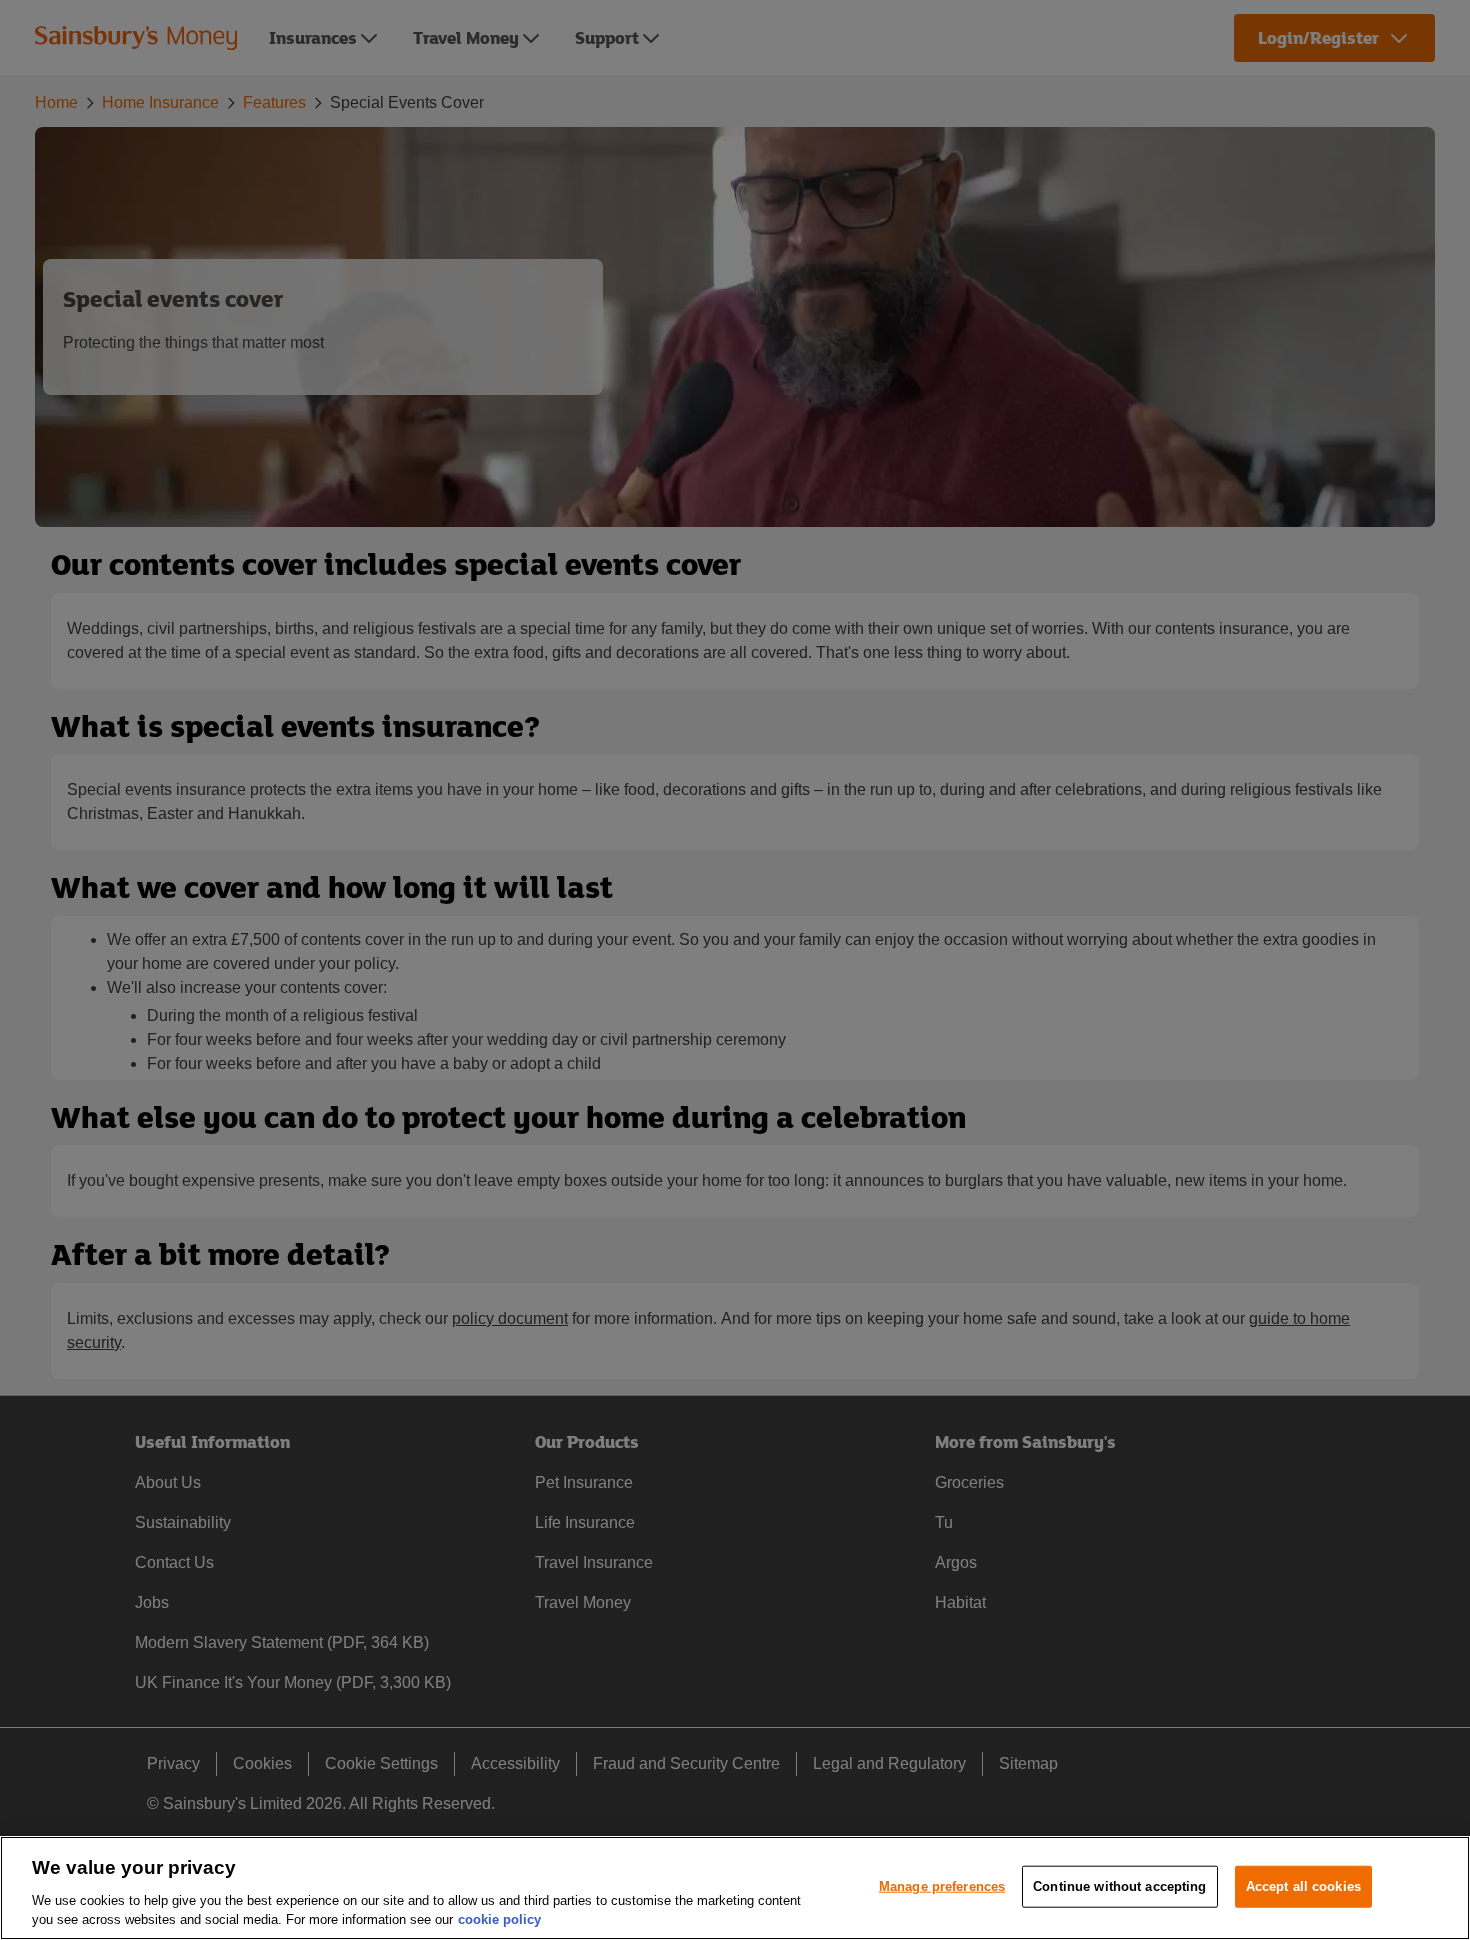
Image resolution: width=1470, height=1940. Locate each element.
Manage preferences (942, 1886)
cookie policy (499, 1919)
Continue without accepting (1119, 1886)
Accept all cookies (1303, 1886)
